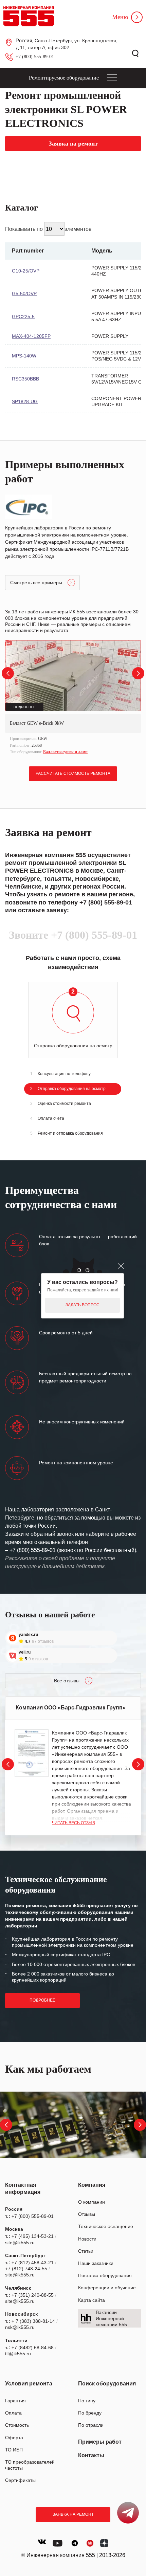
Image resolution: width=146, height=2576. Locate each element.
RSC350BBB (25, 379)
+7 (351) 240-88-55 (33, 2295)
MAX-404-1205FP (31, 336)
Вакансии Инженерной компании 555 (111, 2318)
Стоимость (17, 2425)
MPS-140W (24, 356)
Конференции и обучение (107, 2288)
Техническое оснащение (106, 2226)
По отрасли (91, 2425)
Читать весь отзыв (74, 1823)
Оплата (13, 2413)
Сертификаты (20, 2480)
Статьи (86, 2251)
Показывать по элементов (48, 229)
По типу (87, 2401)
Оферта (14, 2438)
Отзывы (87, 2214)
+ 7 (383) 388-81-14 (33, 2321)
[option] (73, 698)
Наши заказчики (96, 2263)
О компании (92, 2202)
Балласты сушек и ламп (65, 752)
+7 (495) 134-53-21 (33, 2236)
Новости (87, 2239)
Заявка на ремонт (73, 2514)
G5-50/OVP (24, 293)
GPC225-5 (23, 316)
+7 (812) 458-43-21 (33, 2263)
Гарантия (15, 2401)
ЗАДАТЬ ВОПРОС (83, 1305)
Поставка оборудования (105, 2275)
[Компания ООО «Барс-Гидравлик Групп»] (32, 1753)
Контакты (91, 2455)
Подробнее (42, 2000)
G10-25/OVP (26, 271)
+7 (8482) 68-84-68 (33, 2348)
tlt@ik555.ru (18, 2354)
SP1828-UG (25, 401)
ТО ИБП (14, 2450)
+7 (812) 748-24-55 (26, 2269)
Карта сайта (92, 2300)
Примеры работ (100, 2442)
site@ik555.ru (20, 2243)
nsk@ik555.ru (20, 2327)
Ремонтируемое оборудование (64, 78)
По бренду (90, 2413)
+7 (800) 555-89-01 (35, 57)
